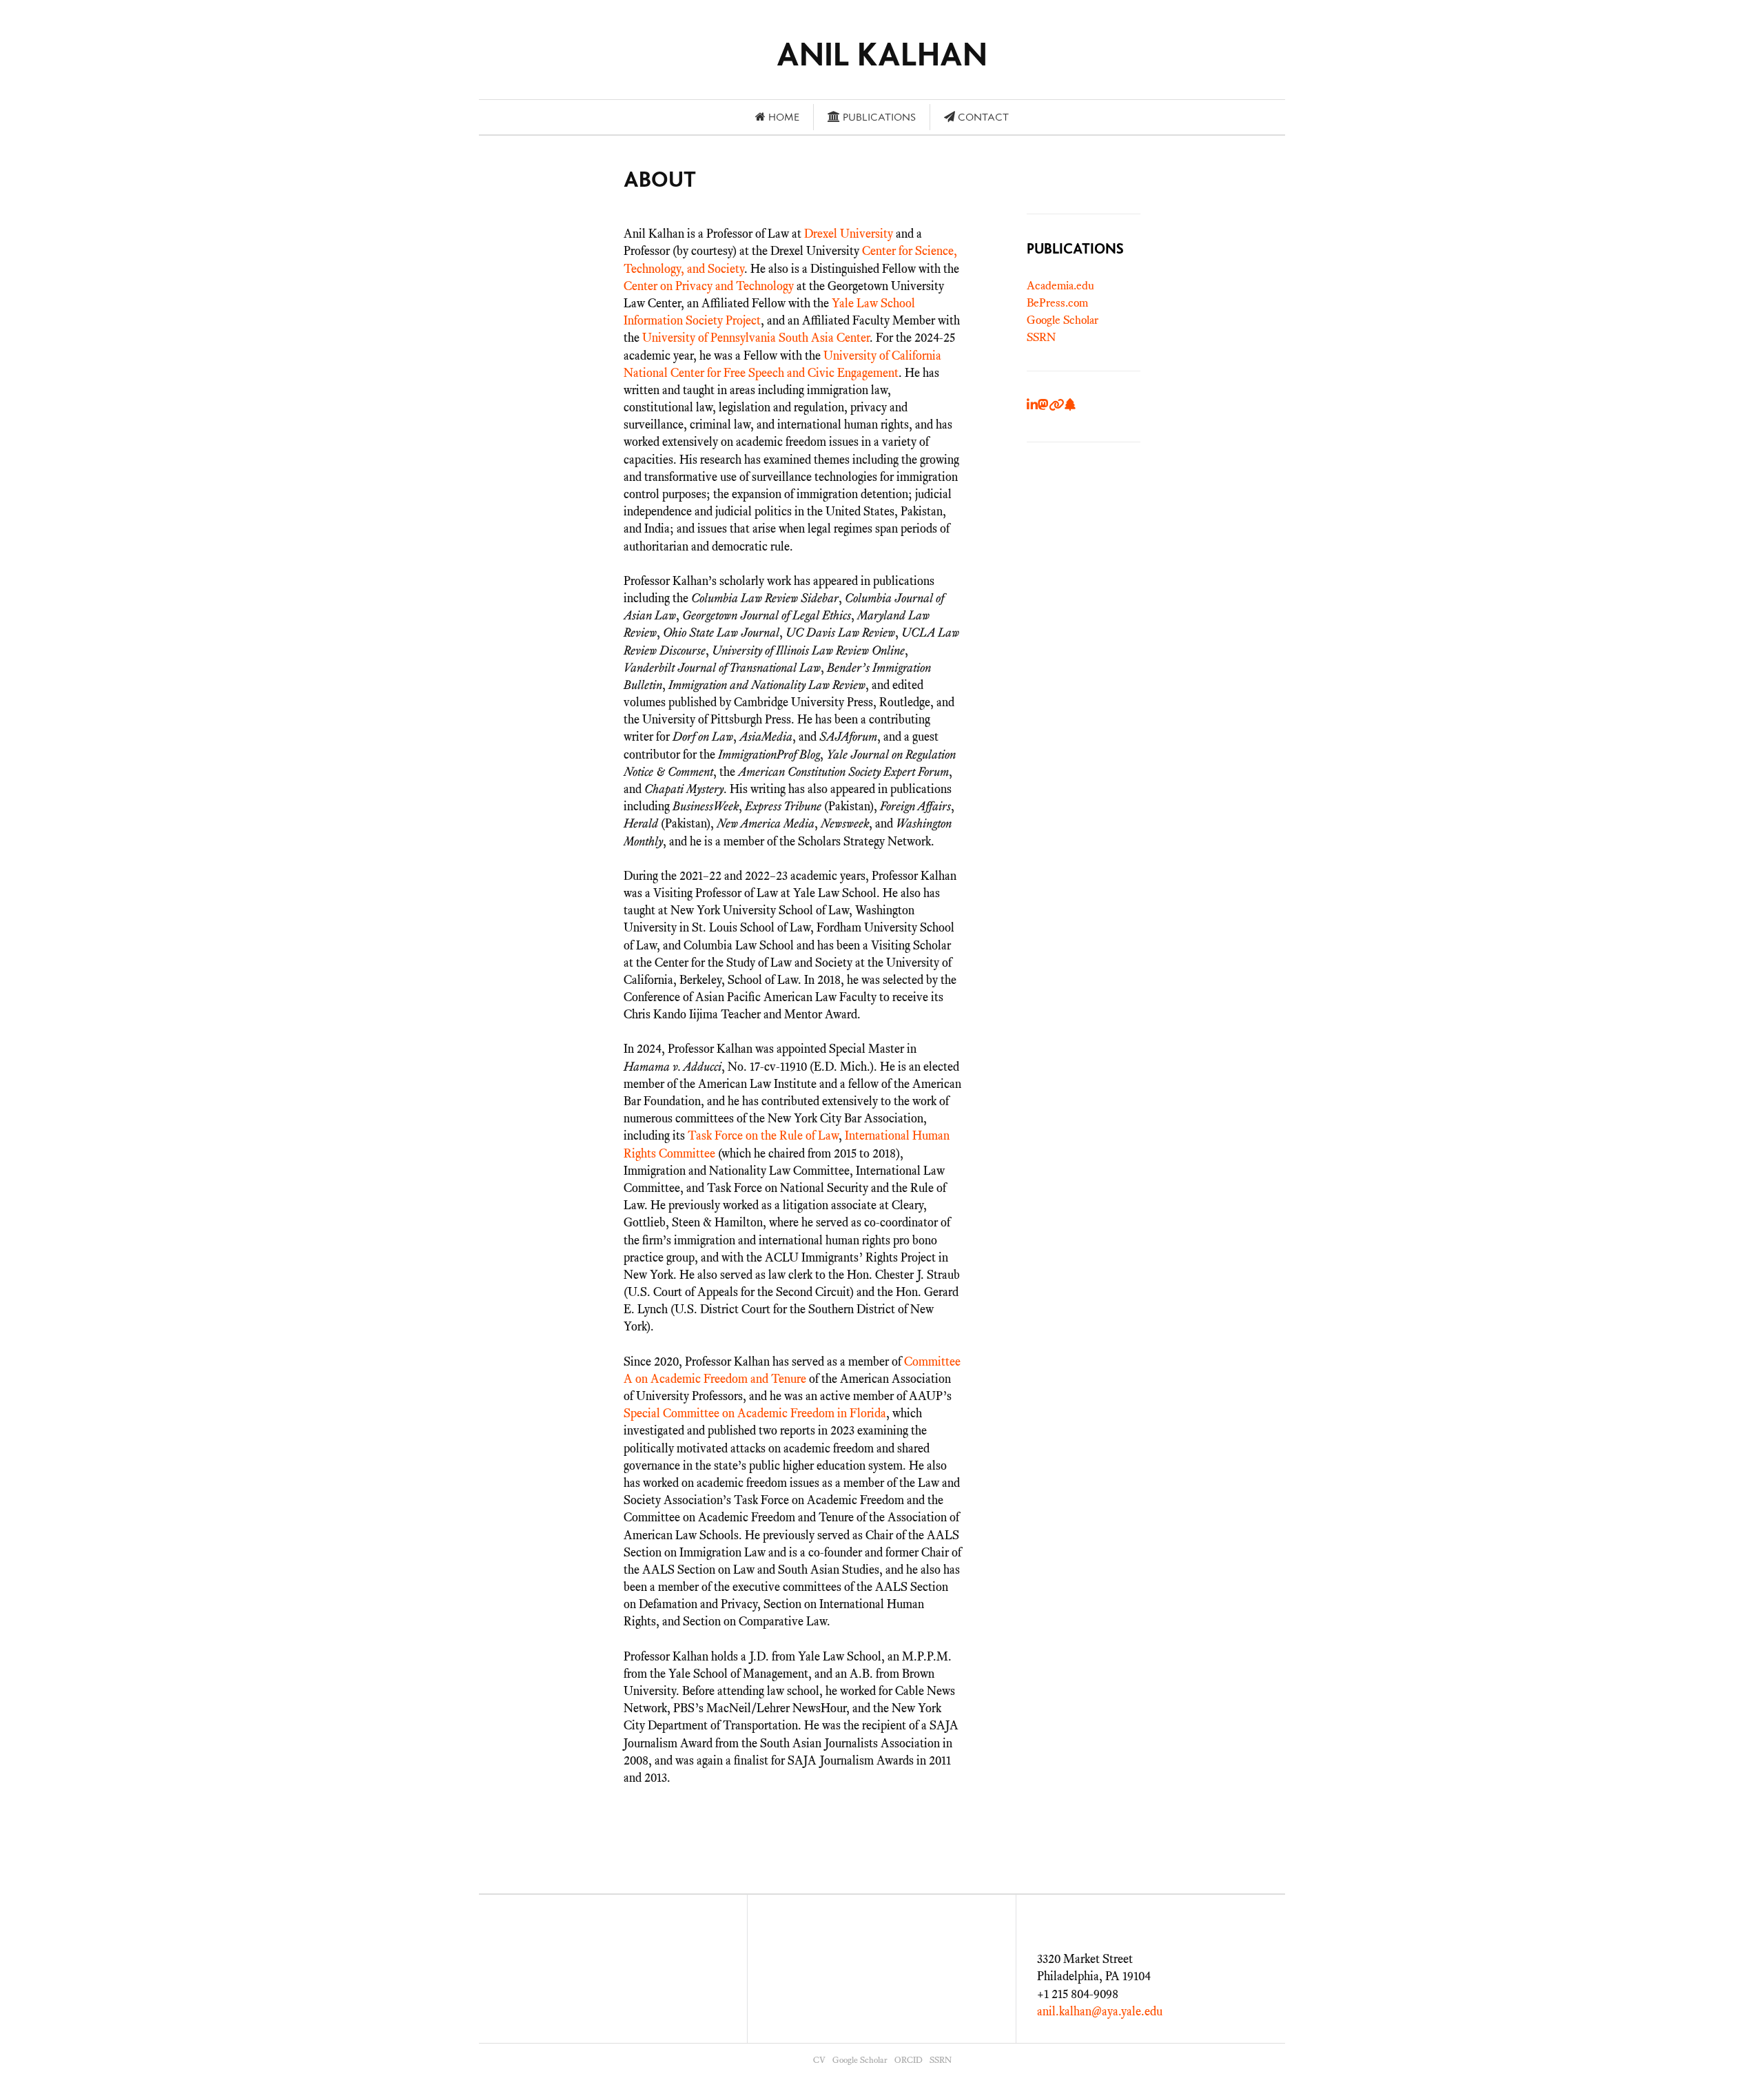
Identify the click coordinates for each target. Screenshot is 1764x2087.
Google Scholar (1063, 320)
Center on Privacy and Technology (709, 286)
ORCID (909, 2060)
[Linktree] (1070, 405)
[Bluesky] (1057, 405)
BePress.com (1057, 303)
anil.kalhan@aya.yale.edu (1100, 2011)
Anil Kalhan (882, 54)
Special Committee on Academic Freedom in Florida (755, 1413)
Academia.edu (1060, 286)
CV (819, 2060)
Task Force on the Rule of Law (763, 1135)
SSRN (1041, 337)
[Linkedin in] (1032, 405)
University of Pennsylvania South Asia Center (756, 338)
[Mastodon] (1043, 405)
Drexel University (849, 234)
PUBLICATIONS (1075, 248)
